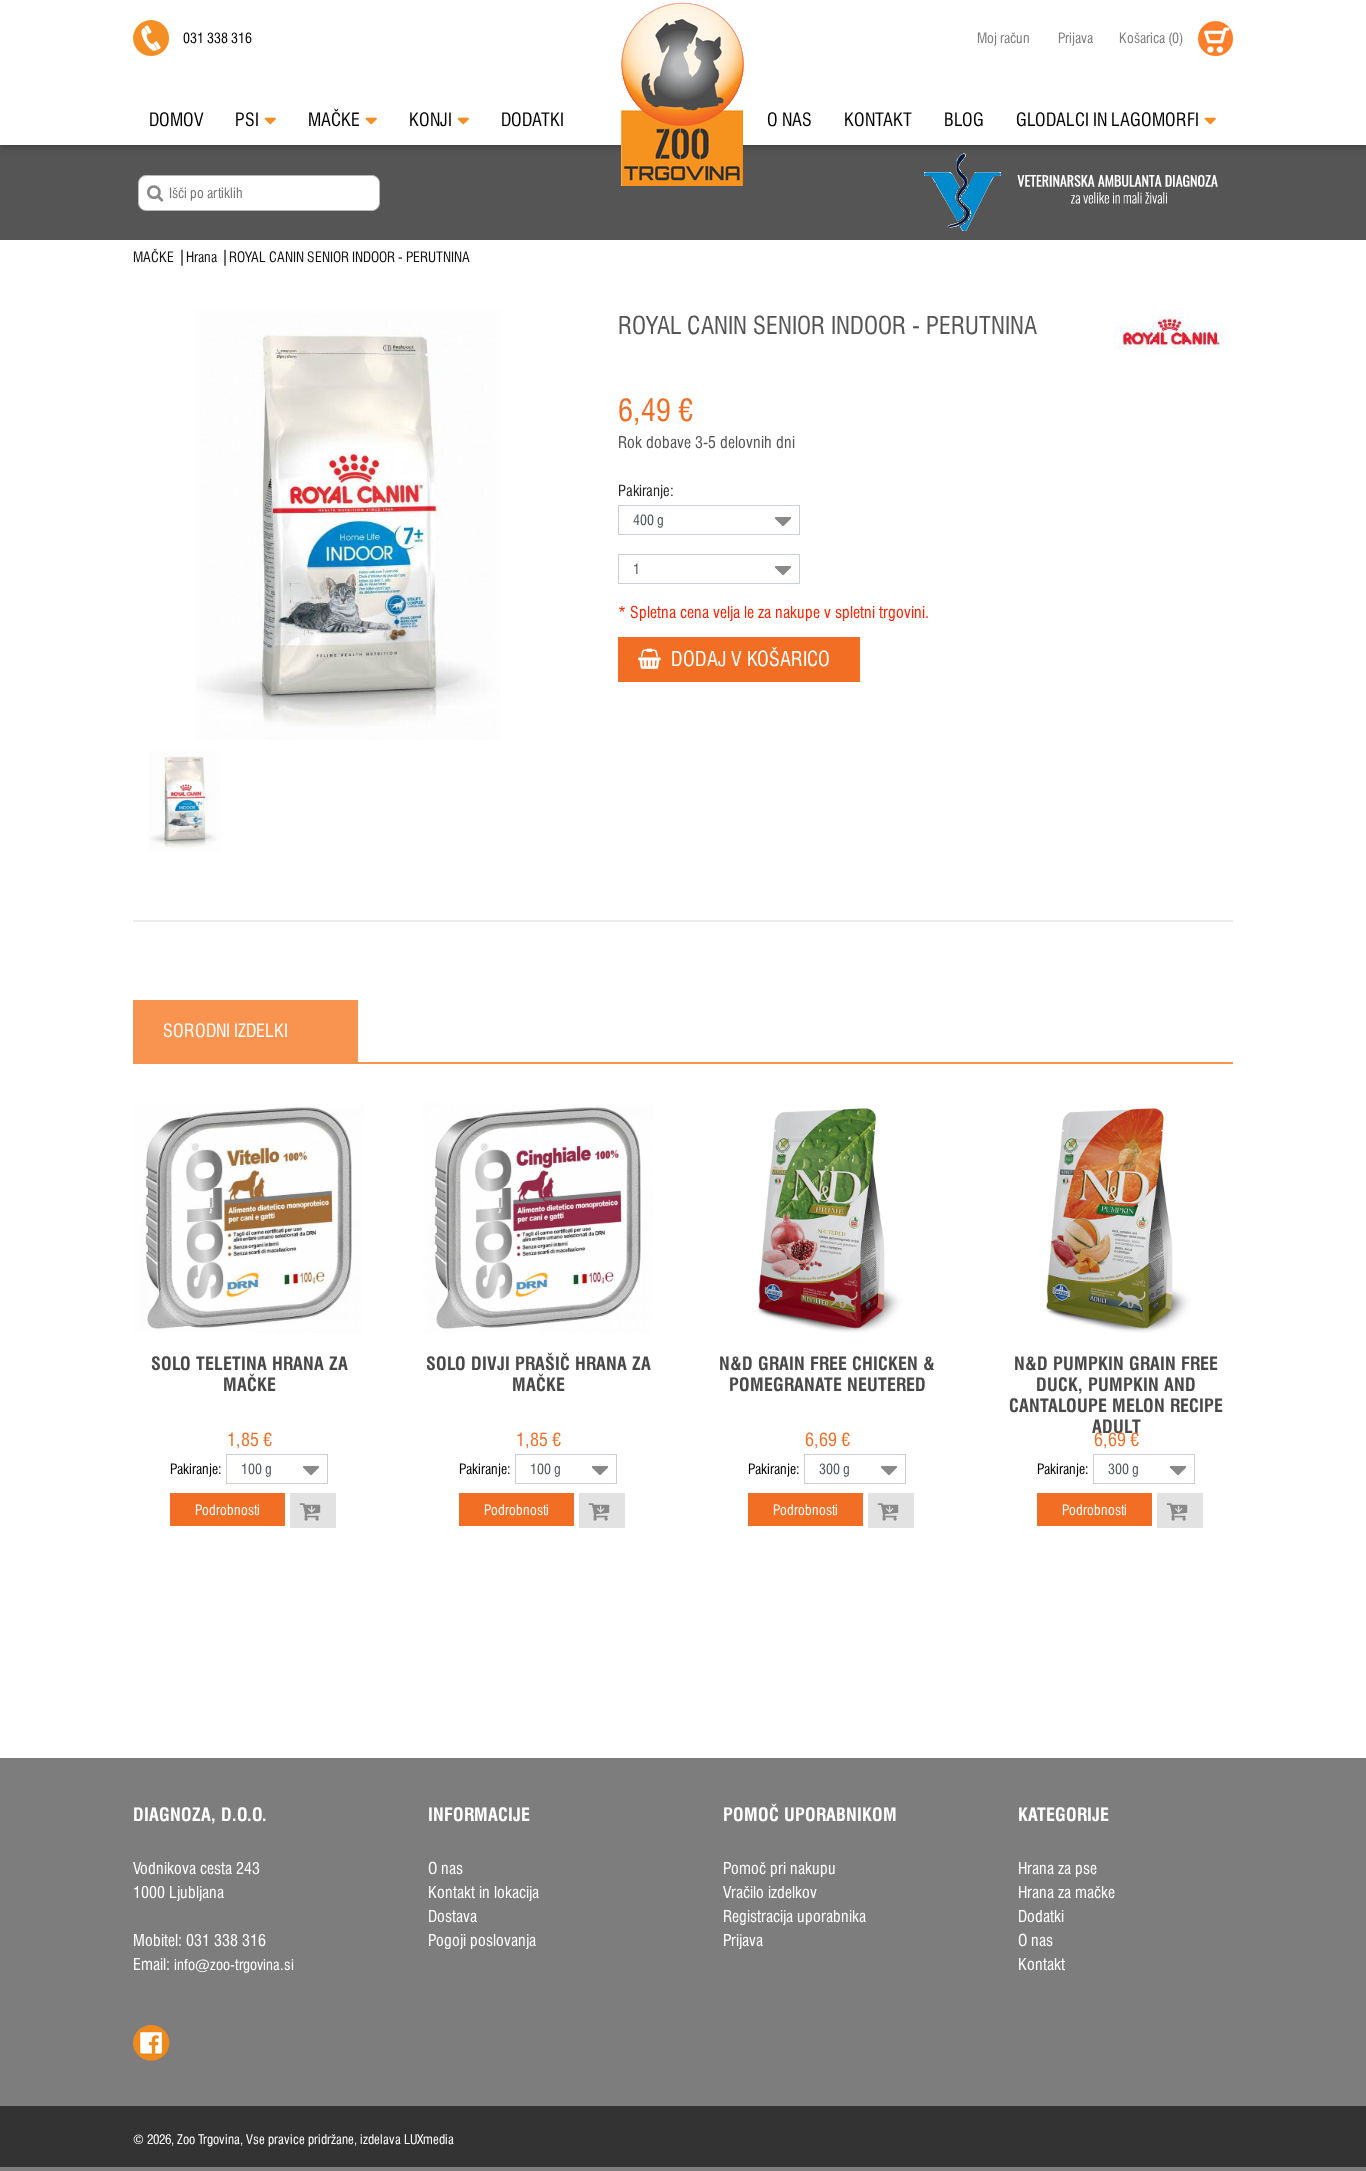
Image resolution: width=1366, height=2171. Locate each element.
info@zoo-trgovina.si (234, 1964)
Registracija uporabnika (794, 1916)
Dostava (452, 1916)
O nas (789, 119)
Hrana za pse (1057, 1868)
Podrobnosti (227, 1510)
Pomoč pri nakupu (779, 1868)
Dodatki (532, 119)
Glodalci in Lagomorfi (1107, 119)
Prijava (1075, 38)
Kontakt (878, 119)
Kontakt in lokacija (483, 1892)
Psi (247, 119)
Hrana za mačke (1066, 1892)
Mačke (334, 119)
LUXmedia (429, 2139)
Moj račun (1003, 38)
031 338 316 (217, 38)
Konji (430, 119)
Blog (964, 119)
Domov (176, 119)
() (1151, 38)
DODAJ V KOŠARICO (750, 659)
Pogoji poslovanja (482, 1940)
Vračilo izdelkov (770, 1892)
